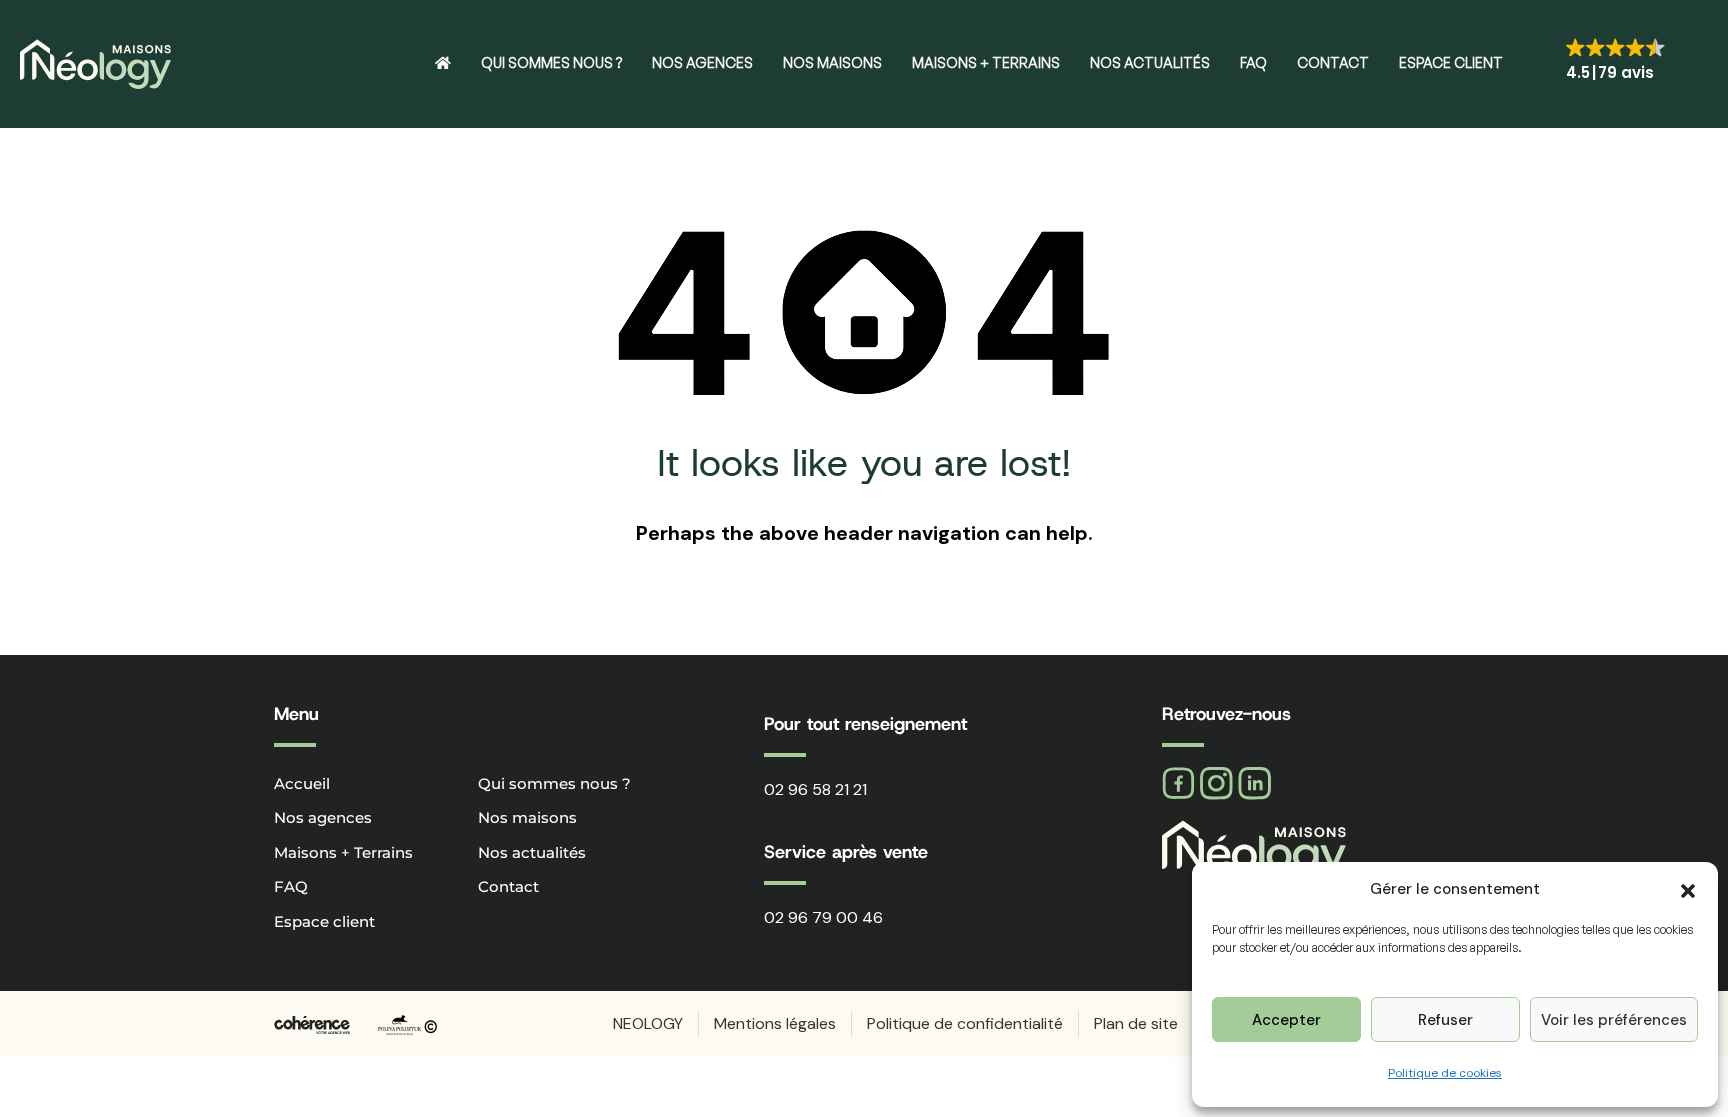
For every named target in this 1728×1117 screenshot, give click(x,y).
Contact (1333, 62)
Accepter (1286, 1020)
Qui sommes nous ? (551, 62)
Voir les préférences (1614, 1020)
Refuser (1445, 1020)
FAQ (1253, 62)
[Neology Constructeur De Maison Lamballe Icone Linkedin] (1254, 783)
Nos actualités (1150, 62)
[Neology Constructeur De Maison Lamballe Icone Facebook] (1178, 783)
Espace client (1451, 62)
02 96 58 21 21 (815, 789)
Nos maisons (832, 62)
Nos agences (702, 62)
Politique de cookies (1445, 1073)
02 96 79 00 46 (823, 917)
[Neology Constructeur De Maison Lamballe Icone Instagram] (1216, 783)
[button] (1688, 889)
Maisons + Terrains (986, 62)
